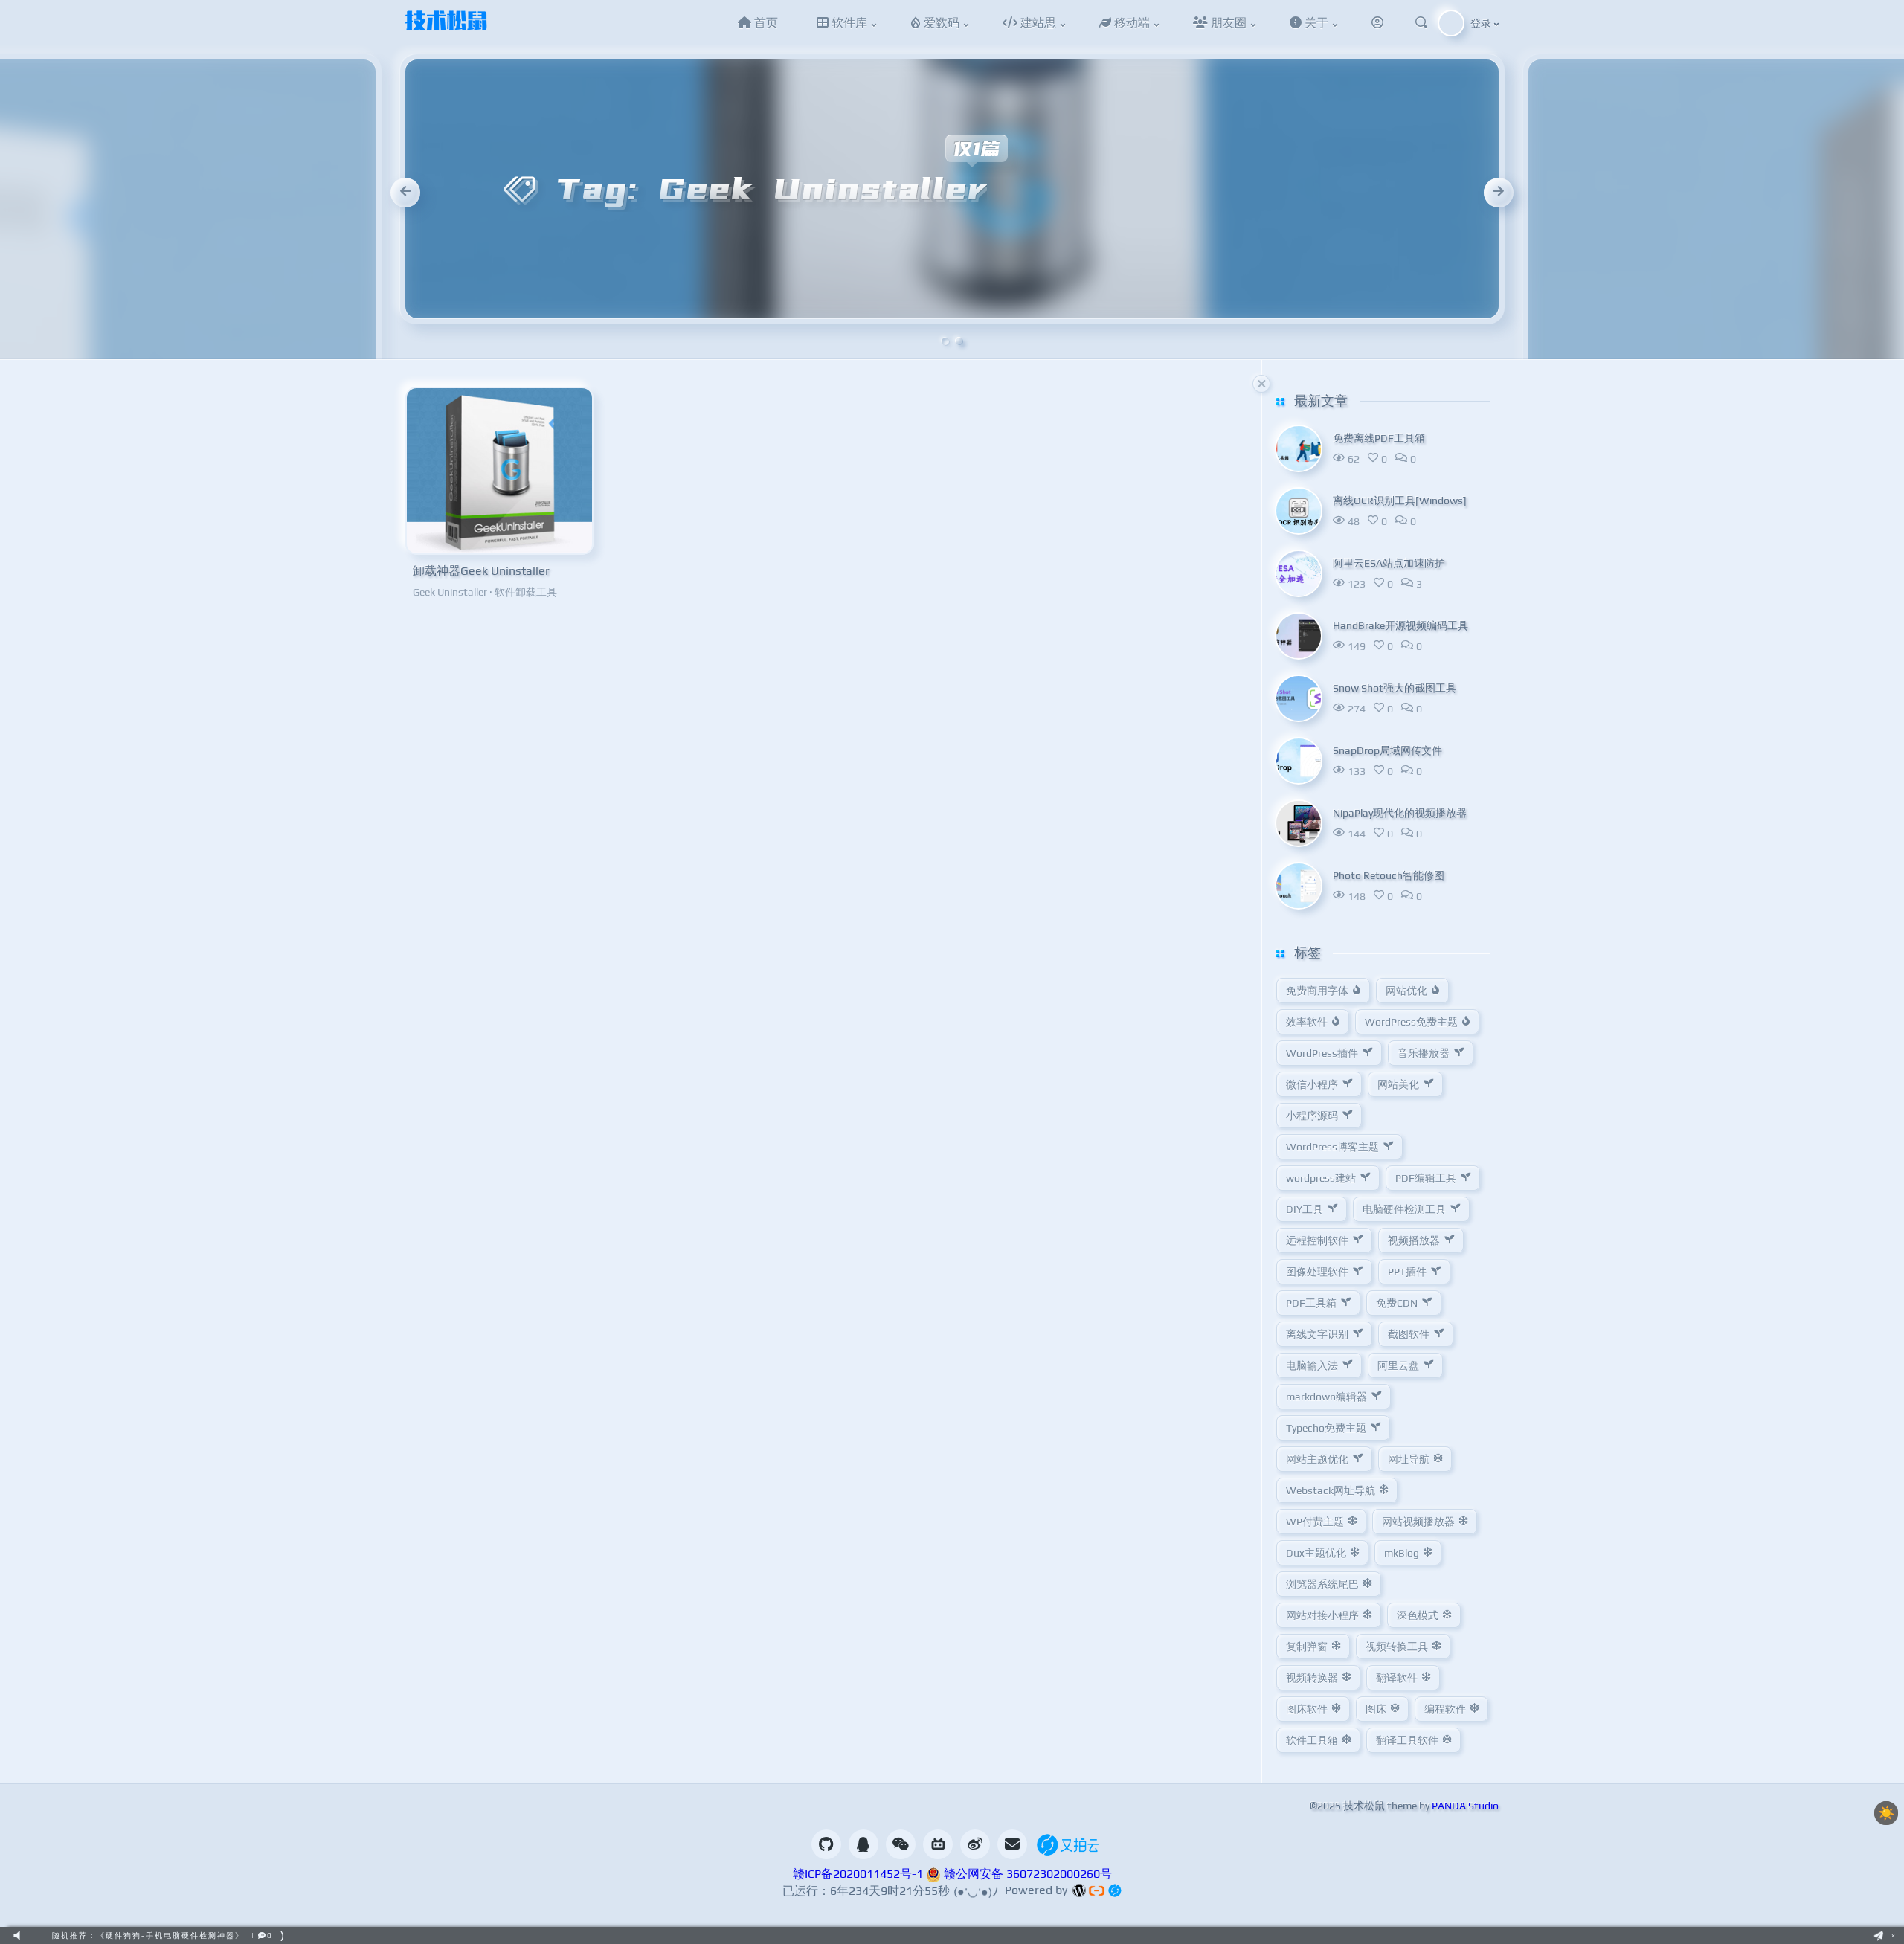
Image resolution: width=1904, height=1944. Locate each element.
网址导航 (1409, 1459)
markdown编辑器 (1326, 1397)
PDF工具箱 (1311, 1303)
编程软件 (1445, 1709)
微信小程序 (1312, 1084)
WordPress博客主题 (1332, 1147)
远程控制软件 (1317, 1240)
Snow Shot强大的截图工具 (1395, 688)
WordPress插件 (1322, 1053)
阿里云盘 (1398, 1365)
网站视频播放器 (1418, 1522)
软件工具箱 (1312, 1740)
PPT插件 (1407, 1272)
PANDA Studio (1465, 1806)
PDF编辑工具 (1426, 1178)
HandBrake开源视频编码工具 (1400, 625)
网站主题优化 (1317, 1459)
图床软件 (1307, 1709)
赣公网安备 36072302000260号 (1026, 1874)
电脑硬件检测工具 (1404, 1209)
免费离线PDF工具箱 (1379, 438)
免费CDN (1397, 1303)
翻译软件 (1397, 1678)
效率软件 (1307, 1022)
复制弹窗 (1307, 1647)
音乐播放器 (1424, 1053)
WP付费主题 (1315, 1522)
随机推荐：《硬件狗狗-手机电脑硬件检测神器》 (148, 1935)
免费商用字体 (1317, 991)
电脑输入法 (1312, 1365)
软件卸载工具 (526, 592)
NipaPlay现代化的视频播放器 (1400, 813)
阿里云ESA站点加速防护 (1389, 563)
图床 (1376, 1709)
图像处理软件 (1317, 1272)
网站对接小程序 (1322, 1615)
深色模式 (1418, 1615)
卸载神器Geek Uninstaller (481, 571)
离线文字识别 (1317, 1334)
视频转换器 (1312, 1678)
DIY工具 (1305, 1209)
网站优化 (1406, 991)
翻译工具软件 (1407, 1740)
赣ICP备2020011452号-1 (858, 1874)
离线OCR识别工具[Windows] (1400, 501)
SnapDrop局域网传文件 (1387, 750)
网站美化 (1398, 1084)
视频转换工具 (1397, 1647)
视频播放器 (1414, 1240)
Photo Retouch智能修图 (1389, 875)
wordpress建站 (1321, 1178)
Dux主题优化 (1316, 1553)
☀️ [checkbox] (1886, 1813)
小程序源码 (1312, 1116)
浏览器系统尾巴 (1322, 1584)
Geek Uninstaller (450, 592)
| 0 (262, 1935)
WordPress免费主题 (1411, 1022)
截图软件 (1409, 1334)
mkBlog (1402, 1553)
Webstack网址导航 (1331, 1490)
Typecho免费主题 (1326, 1428)
